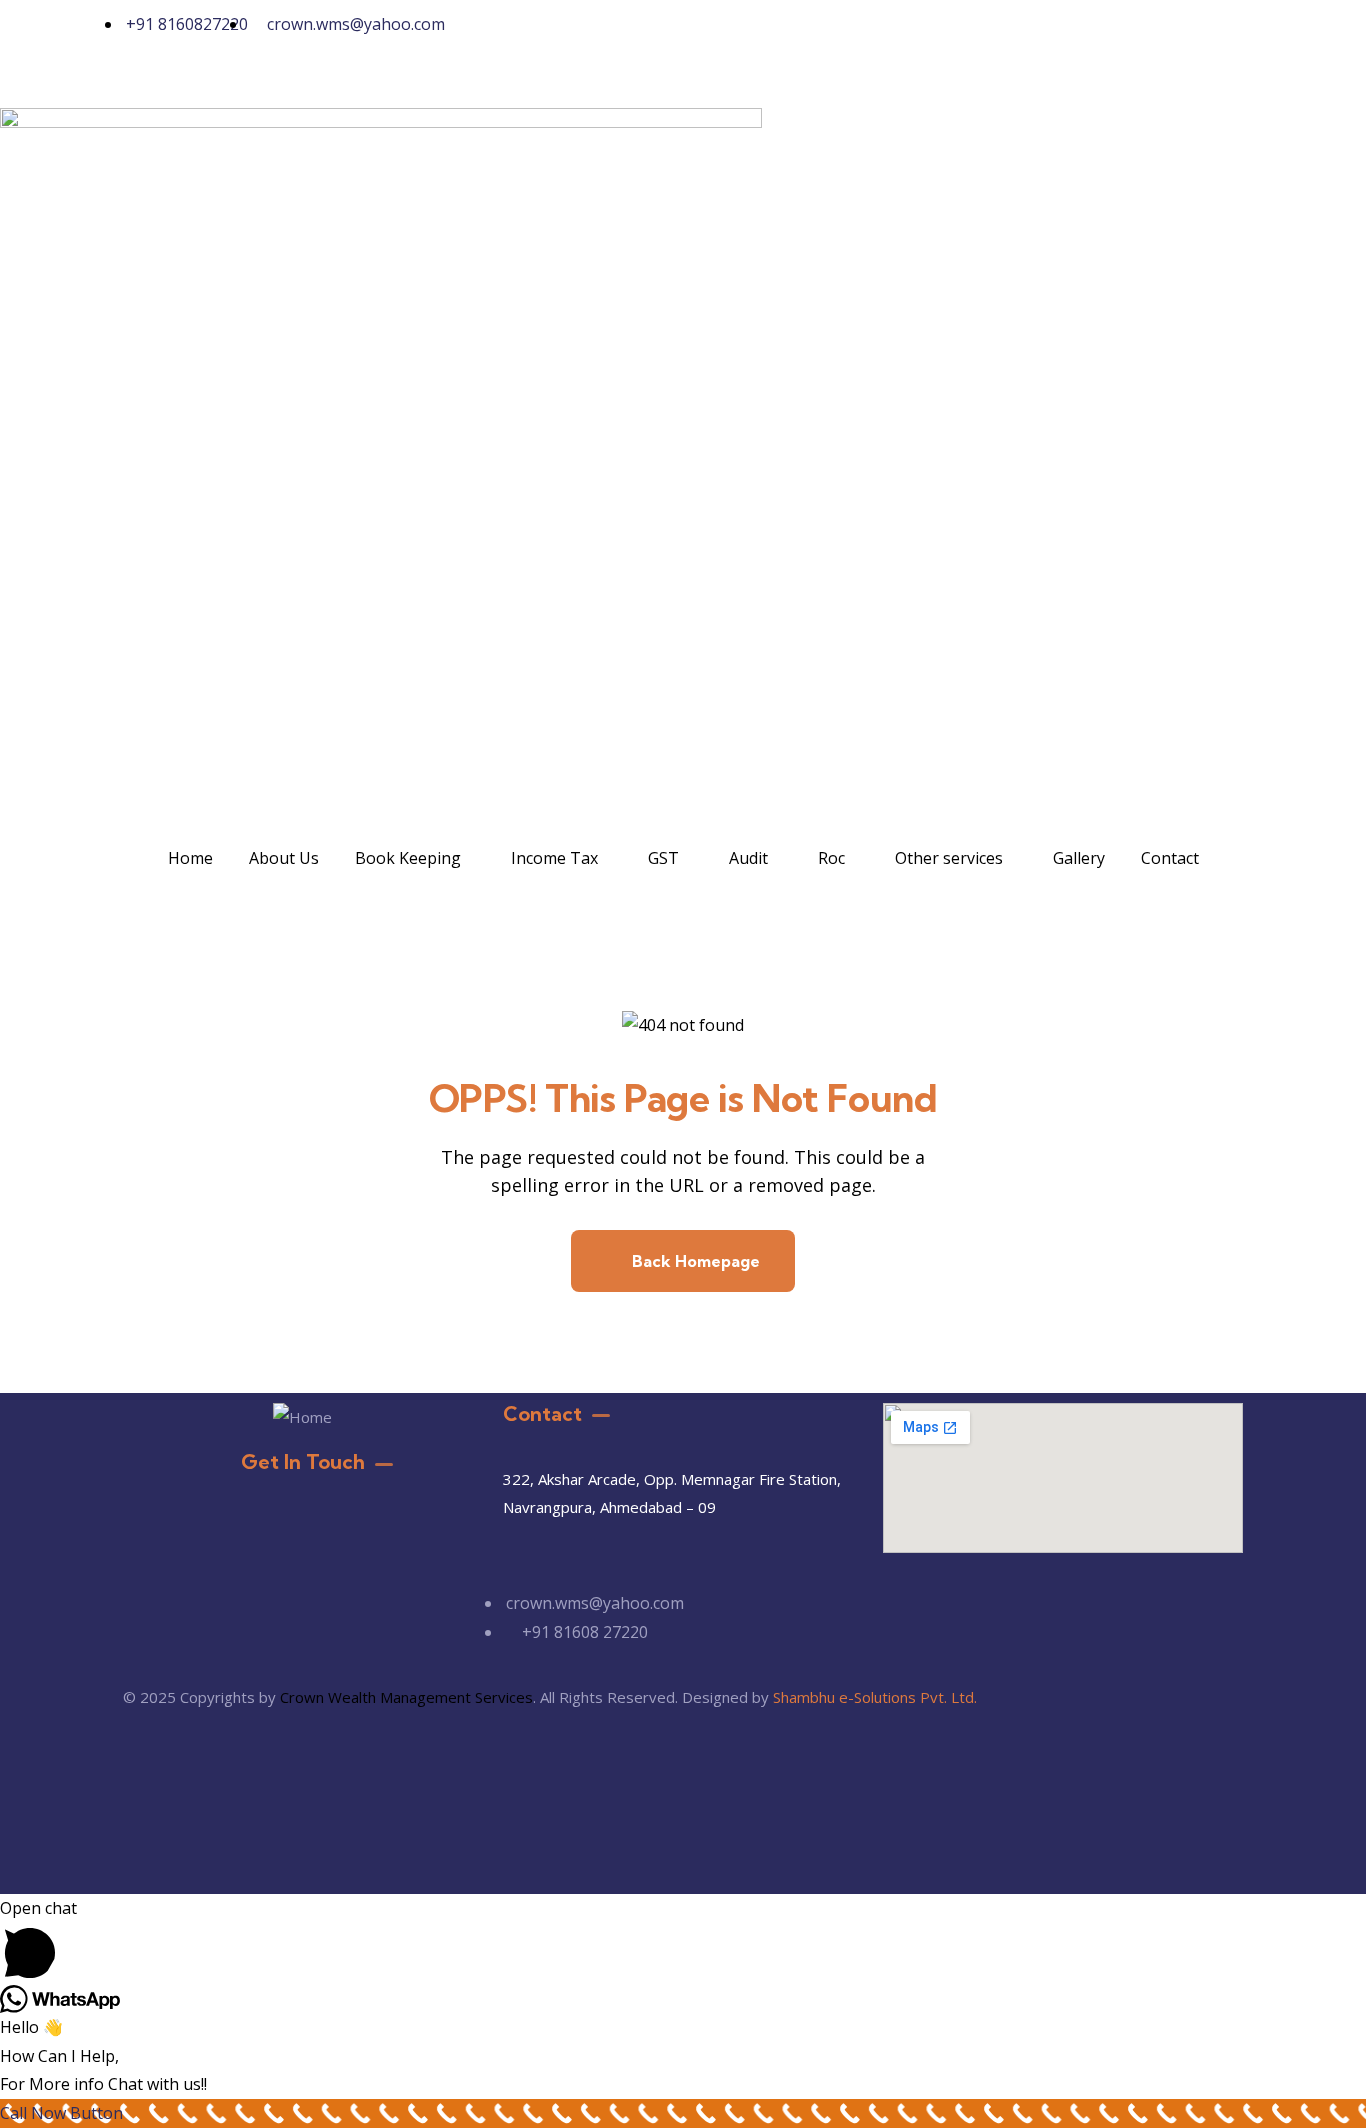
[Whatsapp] (718, 35)
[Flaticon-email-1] (772, 35)
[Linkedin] (880, 35)
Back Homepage (694, 1261)
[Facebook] (826, 35)
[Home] (302, 1417)
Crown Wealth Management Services (406, 1697)
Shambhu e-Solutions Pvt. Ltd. (875, 1697)
